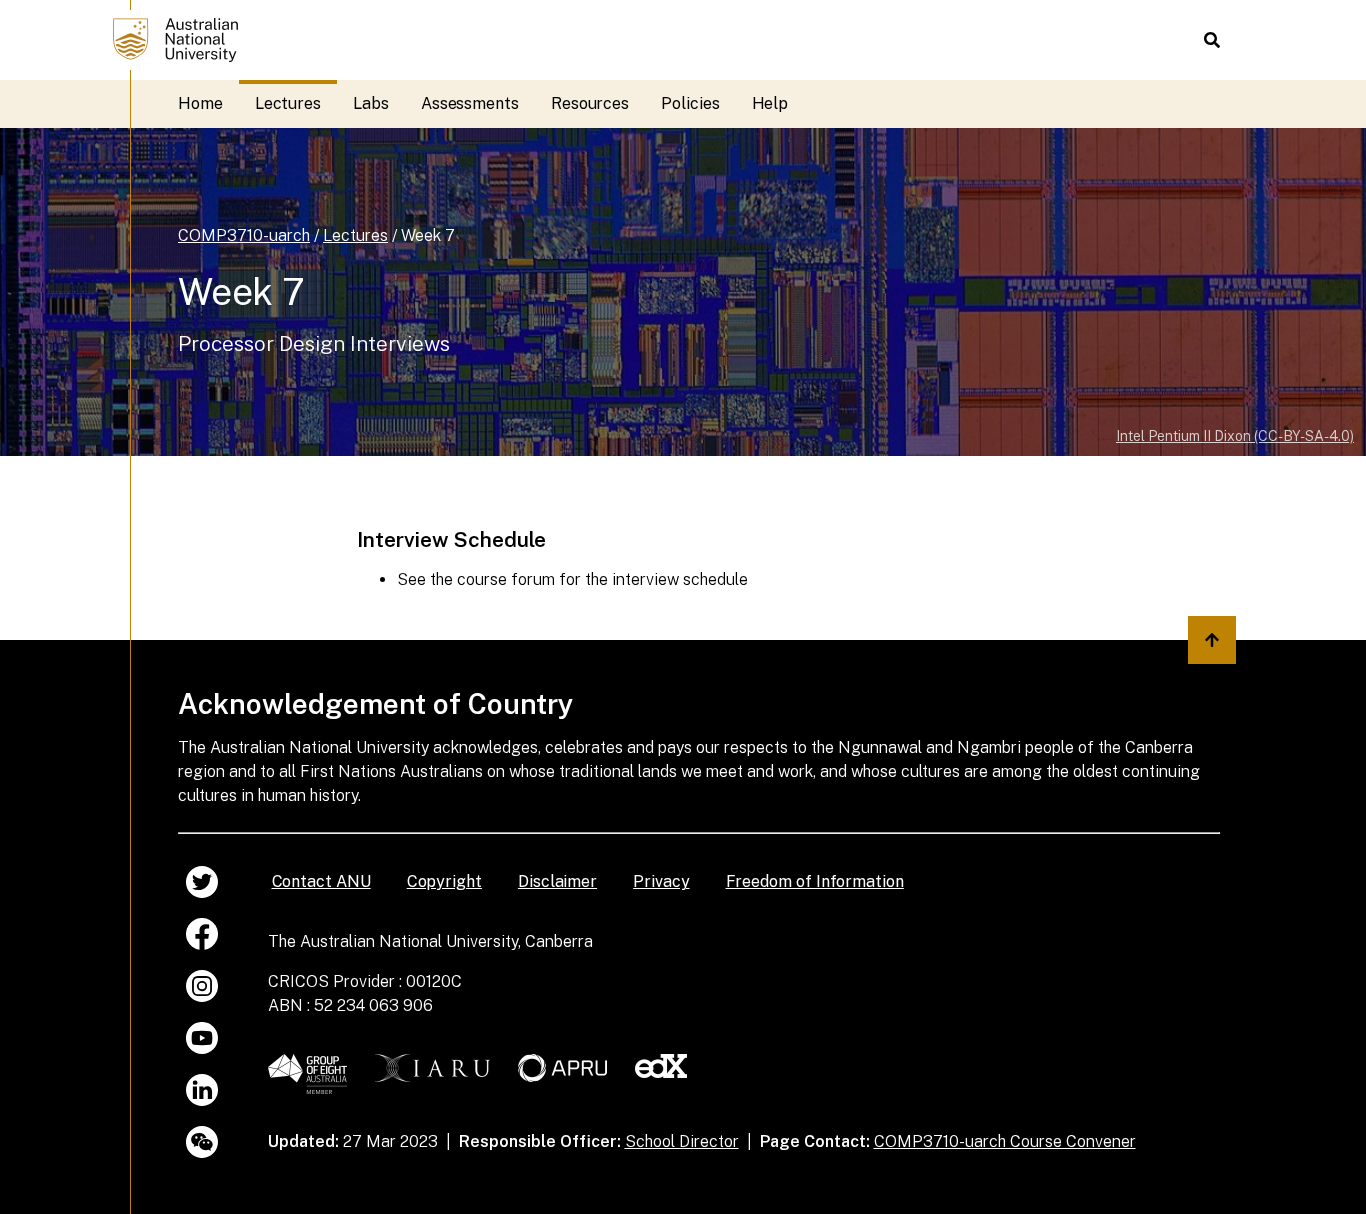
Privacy (661, 881)
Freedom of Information (815, 881)
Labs (371, 103)
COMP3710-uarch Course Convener (1005, 1141)
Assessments (470, 103)
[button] (1212, 40)
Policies (690, 103)
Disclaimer (557, 881)
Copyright (444, 881)
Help (770, 103)
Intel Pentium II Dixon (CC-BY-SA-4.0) (1235, 436)
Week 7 (428, 235)
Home (200, 103)
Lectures (288, 103)
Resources (590, 103)
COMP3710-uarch (244, 235)
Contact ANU (321, 881)
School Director (682, 1141)
